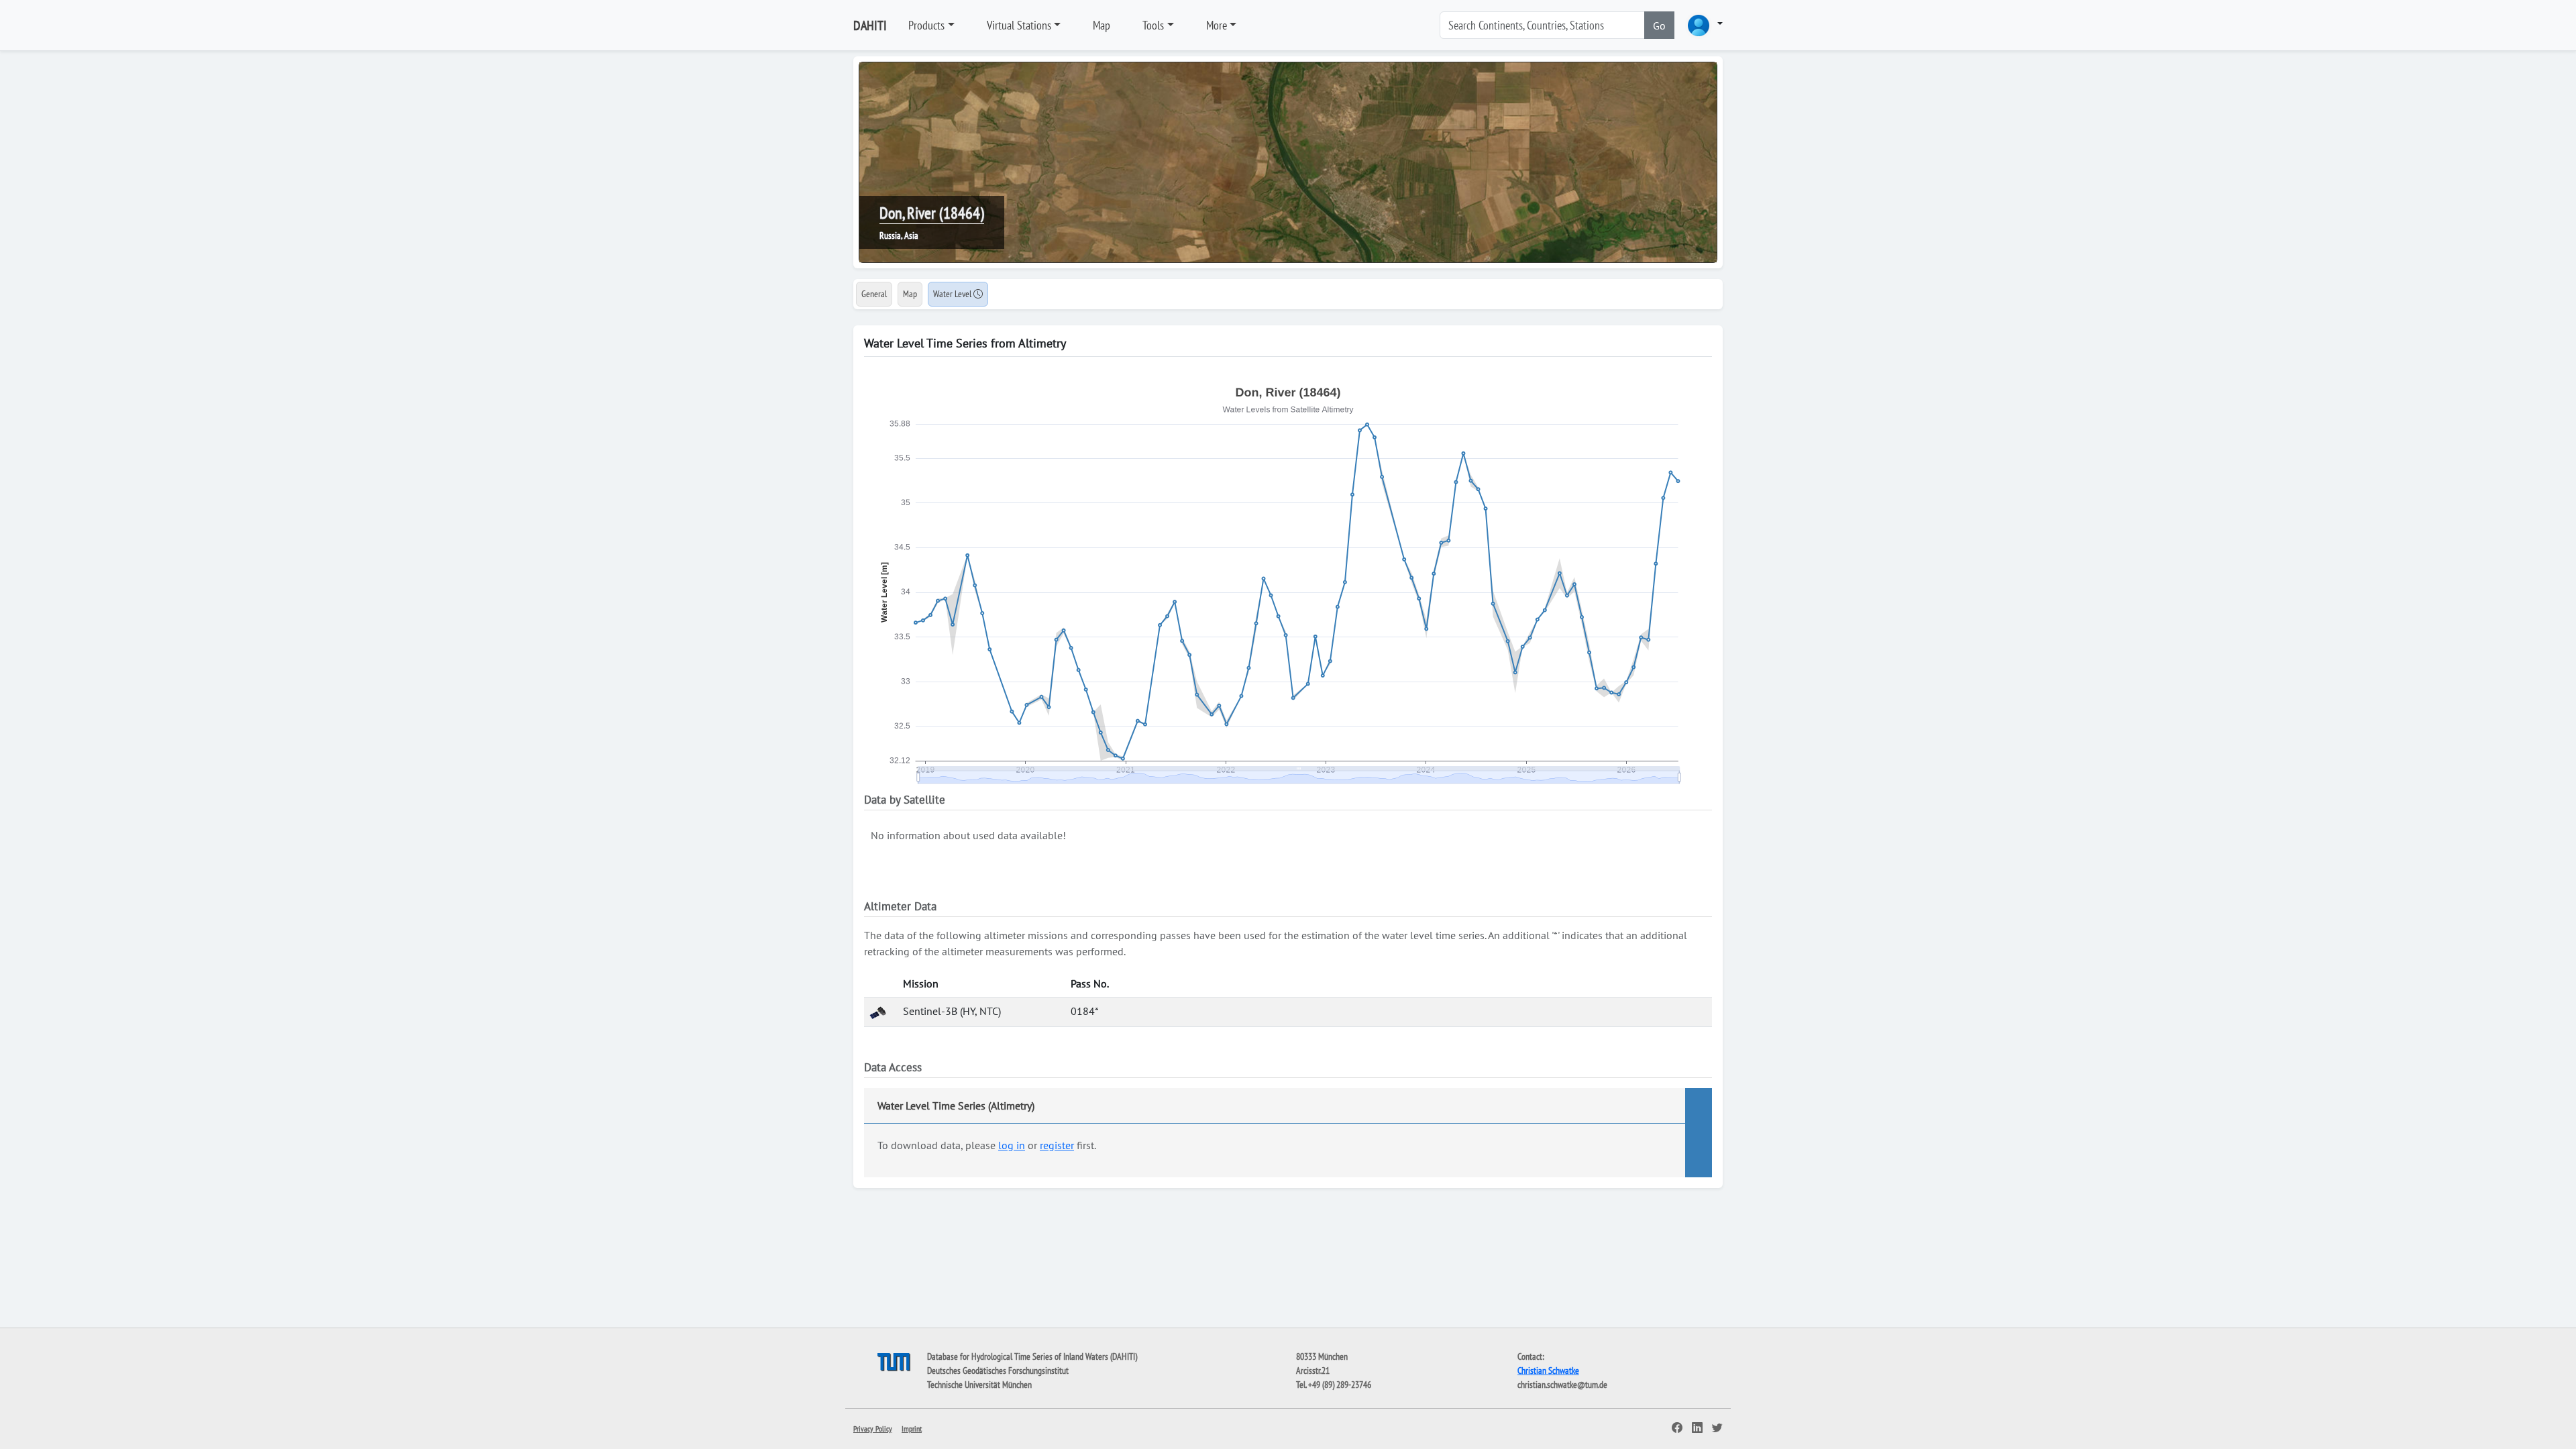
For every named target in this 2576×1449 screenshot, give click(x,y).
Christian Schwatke (1548, 1371)
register (1057, 1145)
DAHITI (870, 25)
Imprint (912, 1429)
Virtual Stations (1019, 25)
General (874, 294)
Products (926, 25)
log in (1012, 1145)
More (1217, 25)
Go (1659, 25)
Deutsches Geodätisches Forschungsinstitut (998, 1371)
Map (1102, 25)
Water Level (953, 294)
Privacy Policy (873, 1429)
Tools (1153, 25)
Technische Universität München (979, 1385)
